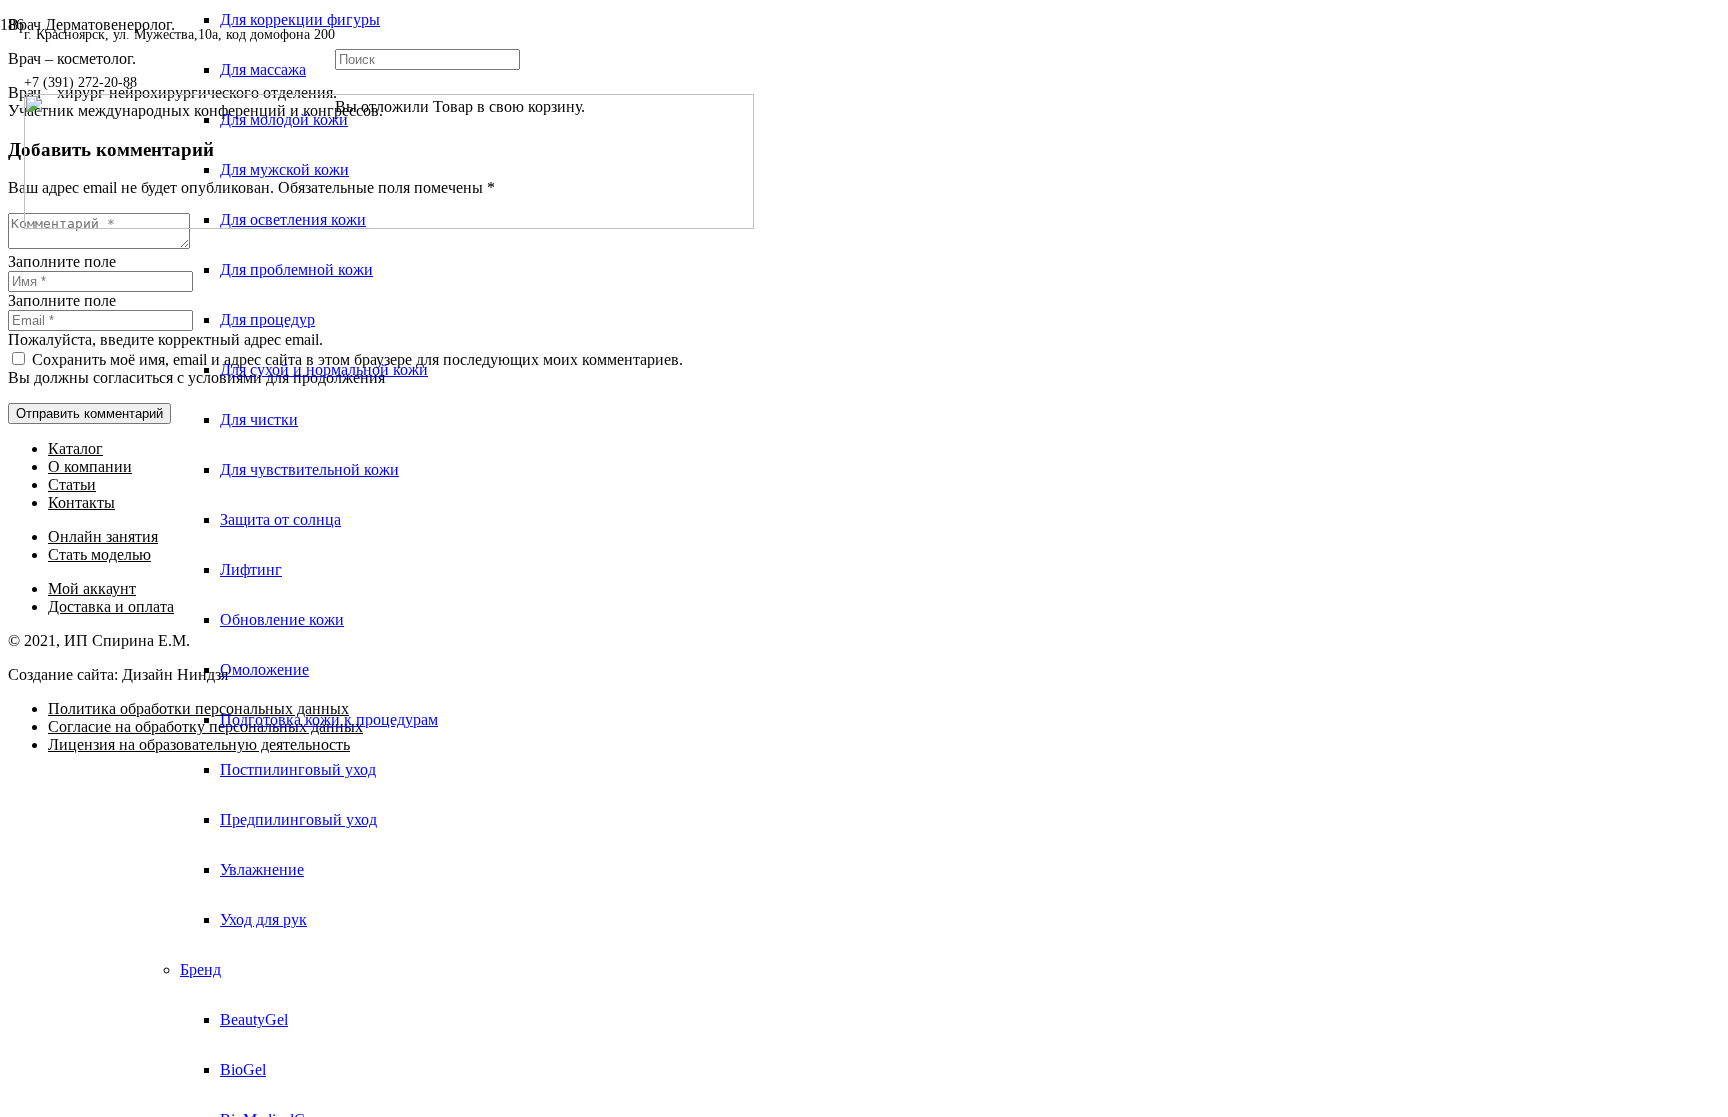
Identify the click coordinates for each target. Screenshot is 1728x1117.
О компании (90, 466)
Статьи (72, 484)
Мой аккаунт (92, 588)
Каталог (75, 448)
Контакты (81, 502)
